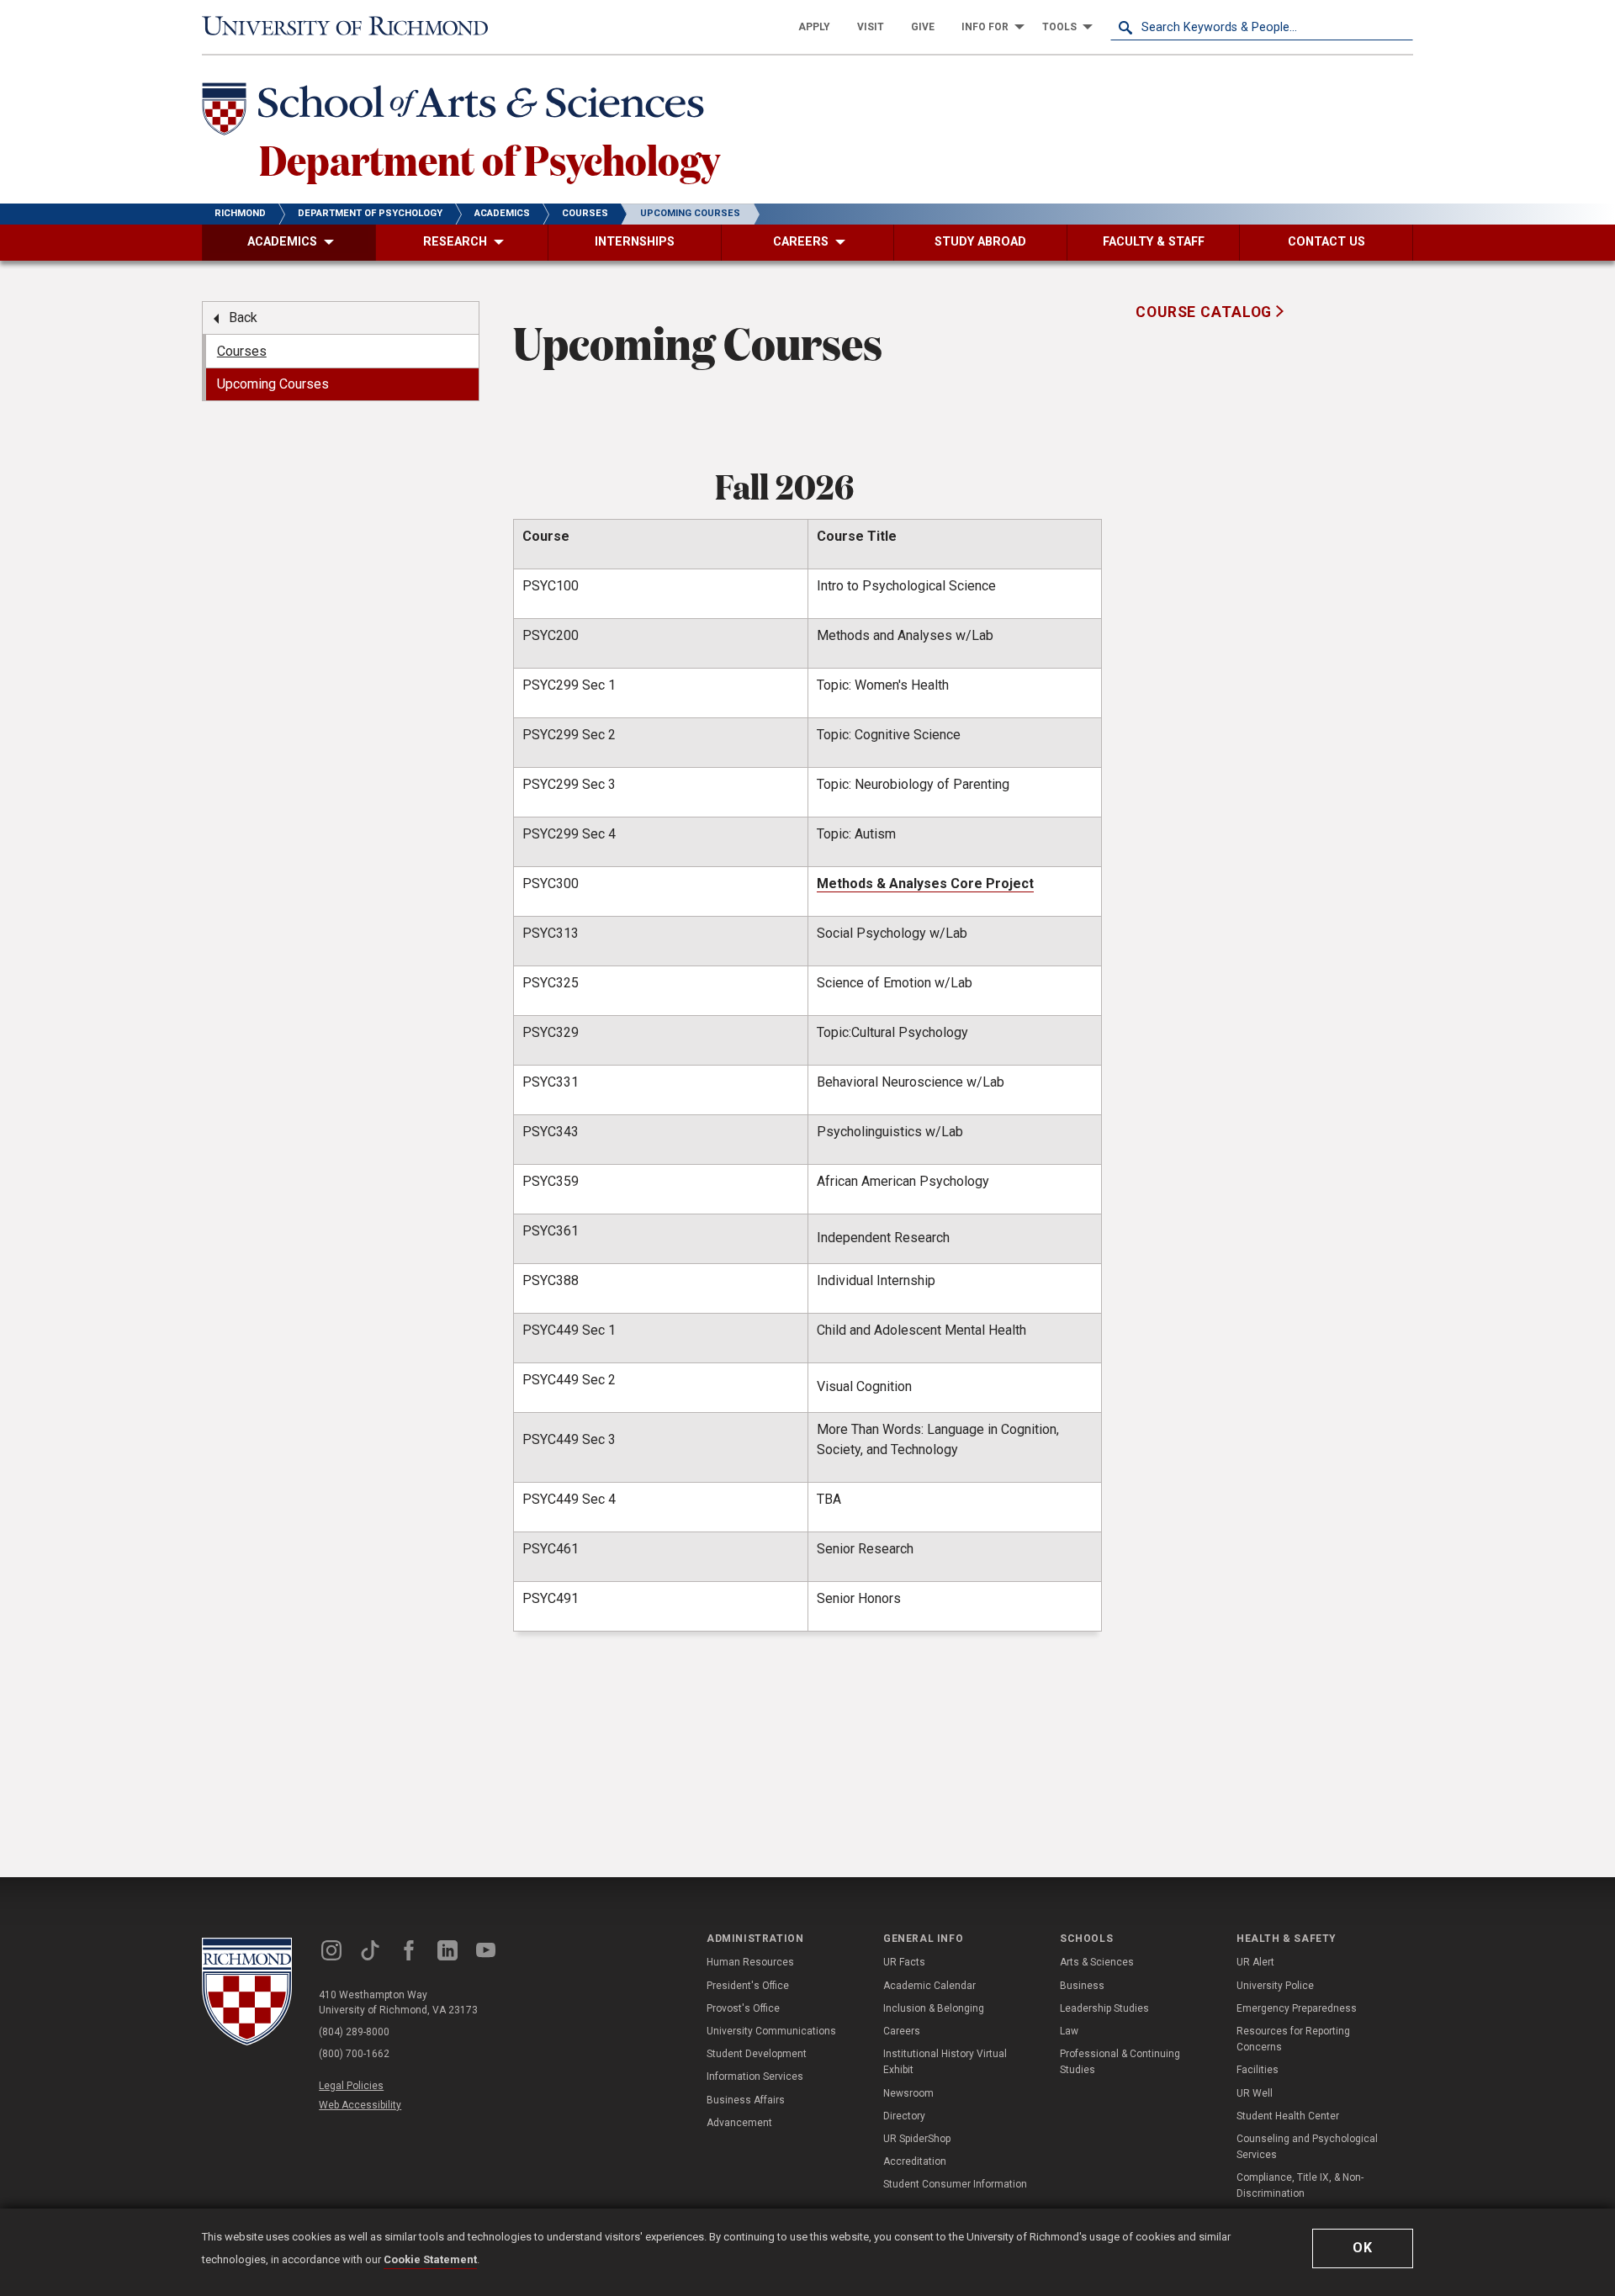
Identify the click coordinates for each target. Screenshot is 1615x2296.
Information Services (755, 2076)
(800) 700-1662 (354, 2054)
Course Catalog (1206, 312)
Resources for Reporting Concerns (1293, 2039)
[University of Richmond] (353, 27)
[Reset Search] (1400, 27)
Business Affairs (746, 2100)
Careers (902, 2031)
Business (1082, 1986)
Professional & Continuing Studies (1120, 2062)
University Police (1275, 1986)
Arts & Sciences (1097, 1962)
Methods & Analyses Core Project (925, 883)
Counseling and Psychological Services (1307, 2147)
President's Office (748, 1986)
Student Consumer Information (955, 2184)
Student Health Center (1288, 2116)
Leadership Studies (1104, 2008)
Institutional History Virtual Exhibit (945, 2062)
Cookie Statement (430, 2259)
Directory (904, 2116)
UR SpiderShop (917, 2139)
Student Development (757, 2054)
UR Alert (1255, 1962)
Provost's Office (743, 2008)
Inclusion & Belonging (934, 2008)
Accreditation (915, 2161)
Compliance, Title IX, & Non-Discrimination (1300, 2185)
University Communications (771, 2031)
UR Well (1255, 2093)
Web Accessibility (360, 2105)
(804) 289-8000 (354, 2032)
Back (243, 317)
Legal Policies (351, 2086)
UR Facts (904, 1962)
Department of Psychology (490, 159)
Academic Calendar (929, 1986)
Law (1069, 2031)
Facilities (1258, 2070)
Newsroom (908, 2093)
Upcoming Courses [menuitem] (273, 384)
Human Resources (750, 1962)
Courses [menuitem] (242, 351)
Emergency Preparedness (1297, 2008)
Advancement (739, 2123)
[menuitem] (814, 27)
